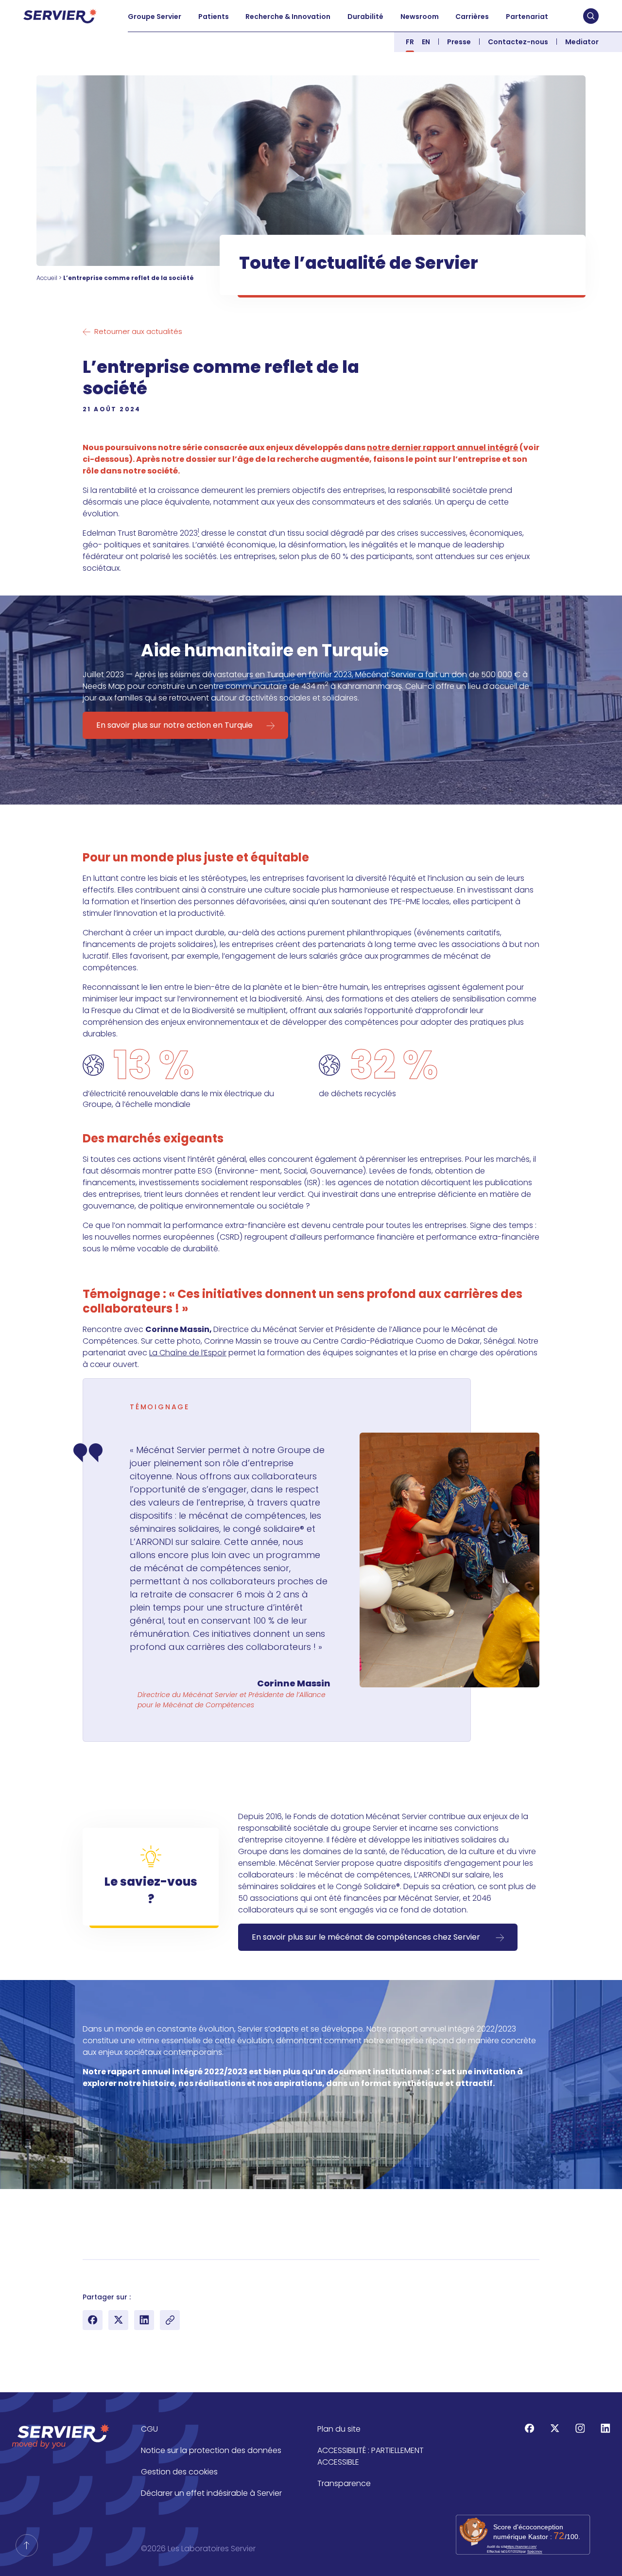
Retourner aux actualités (138, 331)
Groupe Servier (155, 17)
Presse (459, 42)
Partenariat (527, 17)
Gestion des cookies (179, 2472)
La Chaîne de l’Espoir (188, 1353)
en (426, 42)
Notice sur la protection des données (211, 2450)
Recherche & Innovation (288, 17)
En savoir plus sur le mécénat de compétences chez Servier (367, 1937)
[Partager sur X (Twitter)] (118, 2320)
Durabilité (365, 17)
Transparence (344, 2483)
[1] (86, 2274)
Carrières (472, 17)
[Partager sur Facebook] (93, 2320)
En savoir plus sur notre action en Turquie (174, 725)
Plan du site (339, 2429)
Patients (214, 17)
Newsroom (420, 17)
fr (410, 42)
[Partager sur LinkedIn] (144, 2320)
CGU (149, 2429)
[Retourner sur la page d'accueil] (27, 2545)
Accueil (47, 278)
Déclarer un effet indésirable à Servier (211, 2493)
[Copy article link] (170, 2320)
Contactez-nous (518, 42)
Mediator (582, 42)
